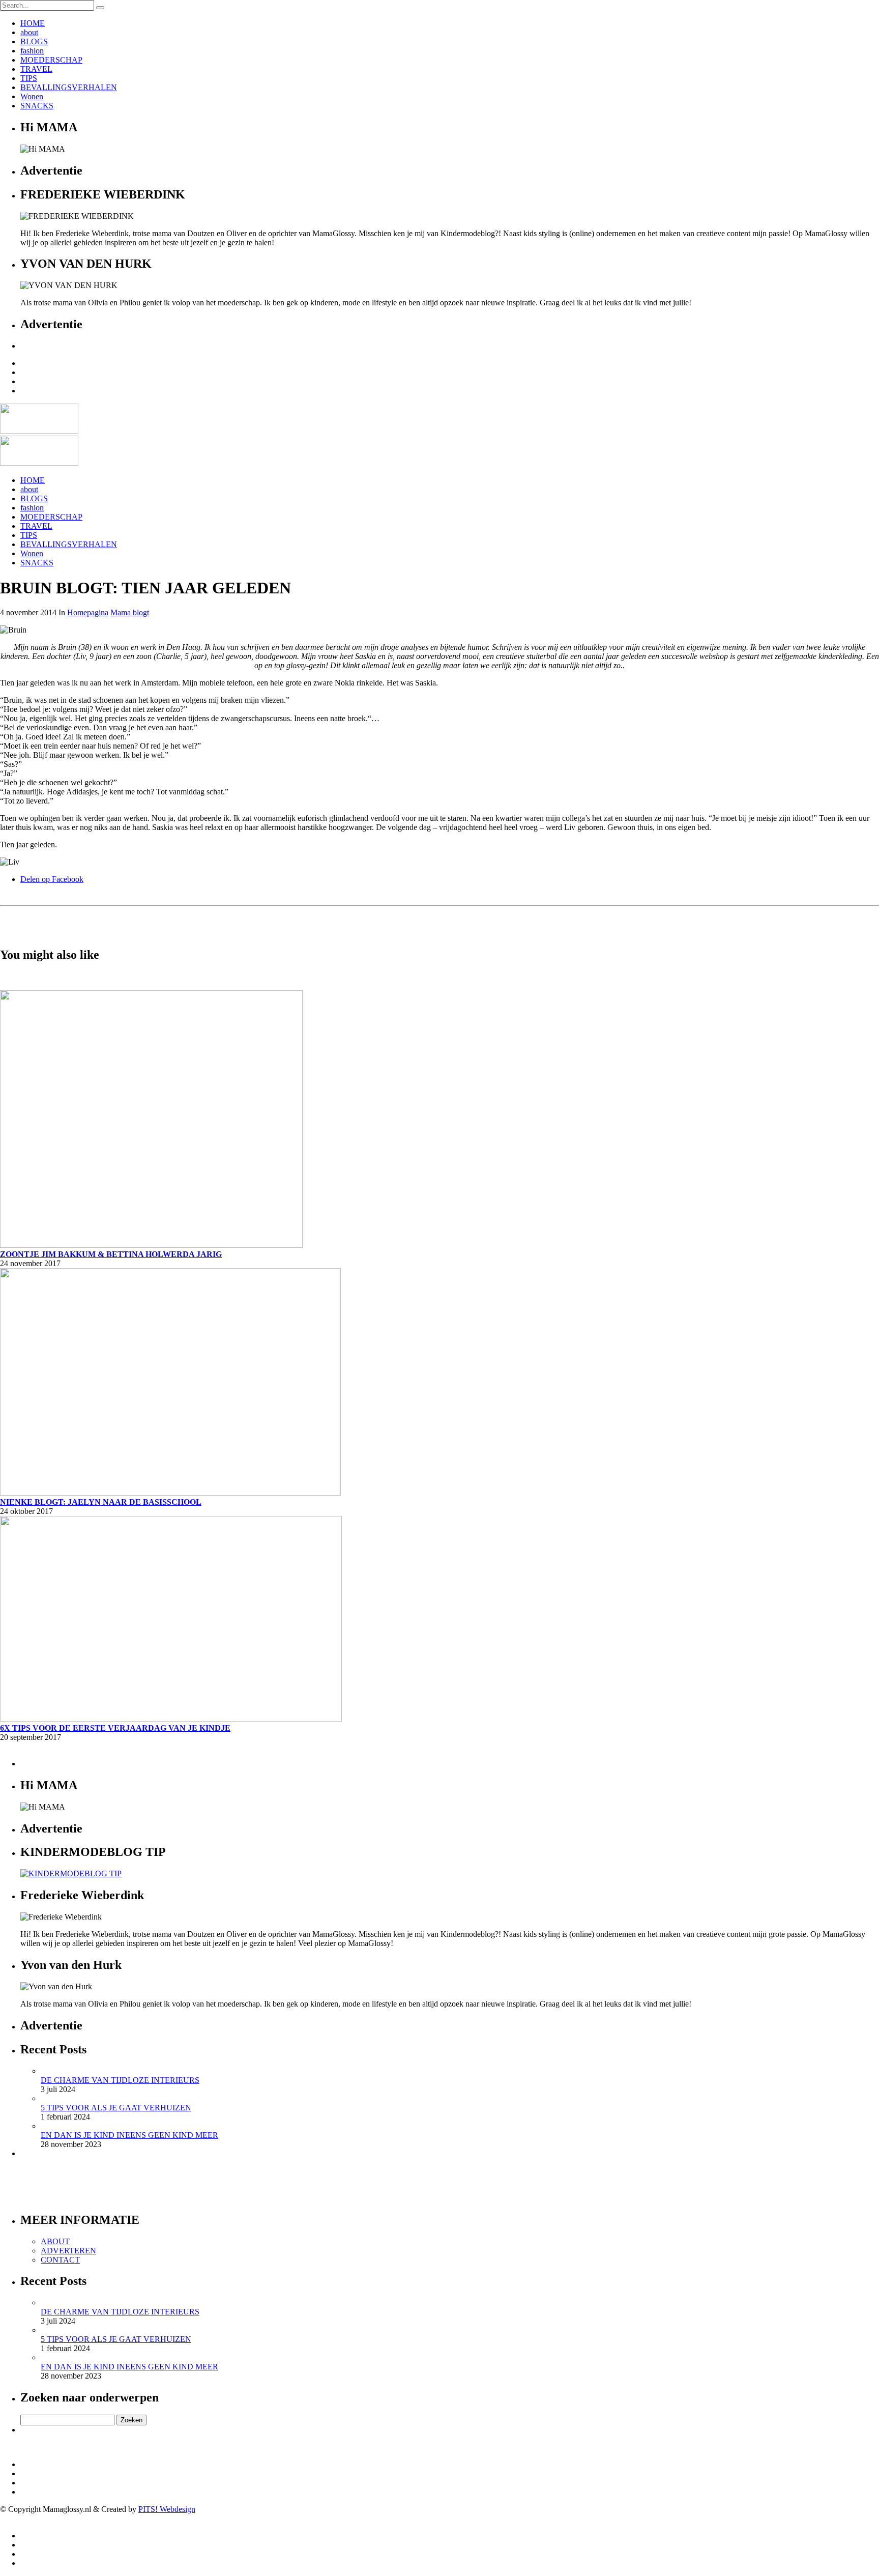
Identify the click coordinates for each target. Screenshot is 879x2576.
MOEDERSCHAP (51, 60)
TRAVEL (36, 69)
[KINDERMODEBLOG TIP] (71, 1873)
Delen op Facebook (52, 879)
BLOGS (34, 41)
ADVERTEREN (68, 2251)
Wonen (32, 96)
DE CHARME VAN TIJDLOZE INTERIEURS (120, 2080)
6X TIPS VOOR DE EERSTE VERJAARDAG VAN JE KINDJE (115, 1728)
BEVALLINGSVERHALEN (69, 87)
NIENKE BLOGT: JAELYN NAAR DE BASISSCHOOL (101, 1502)
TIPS (29, 78)
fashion (32, 51)
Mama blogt (130, 612)
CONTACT (60, 2260)
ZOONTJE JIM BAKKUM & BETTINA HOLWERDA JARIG (111, 1254)
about (29, 32)
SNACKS (37, 106)
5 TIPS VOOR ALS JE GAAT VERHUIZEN (116, 2108)
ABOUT (55, 2241)
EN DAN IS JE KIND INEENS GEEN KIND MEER (129, 2135)
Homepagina (88, 612)
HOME (33, 23)
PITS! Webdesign (167, 2509)
